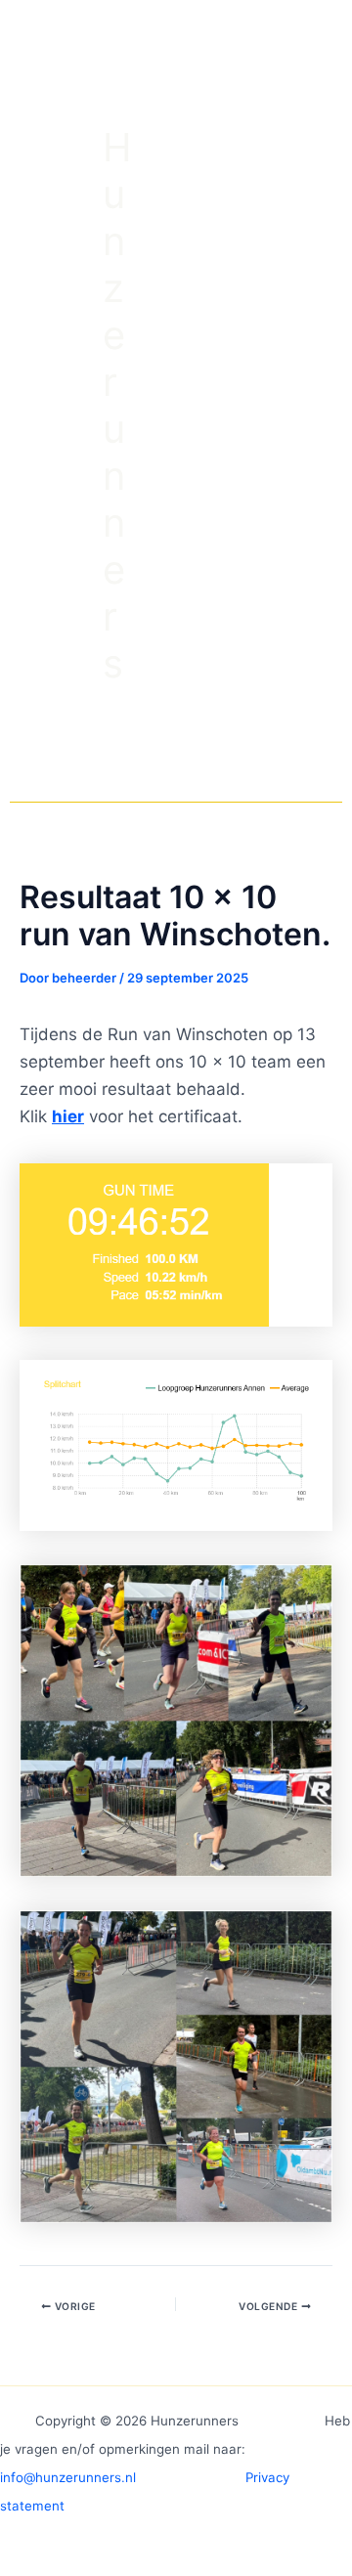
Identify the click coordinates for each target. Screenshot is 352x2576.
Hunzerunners (117, 405)
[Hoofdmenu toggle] (247, 406)
